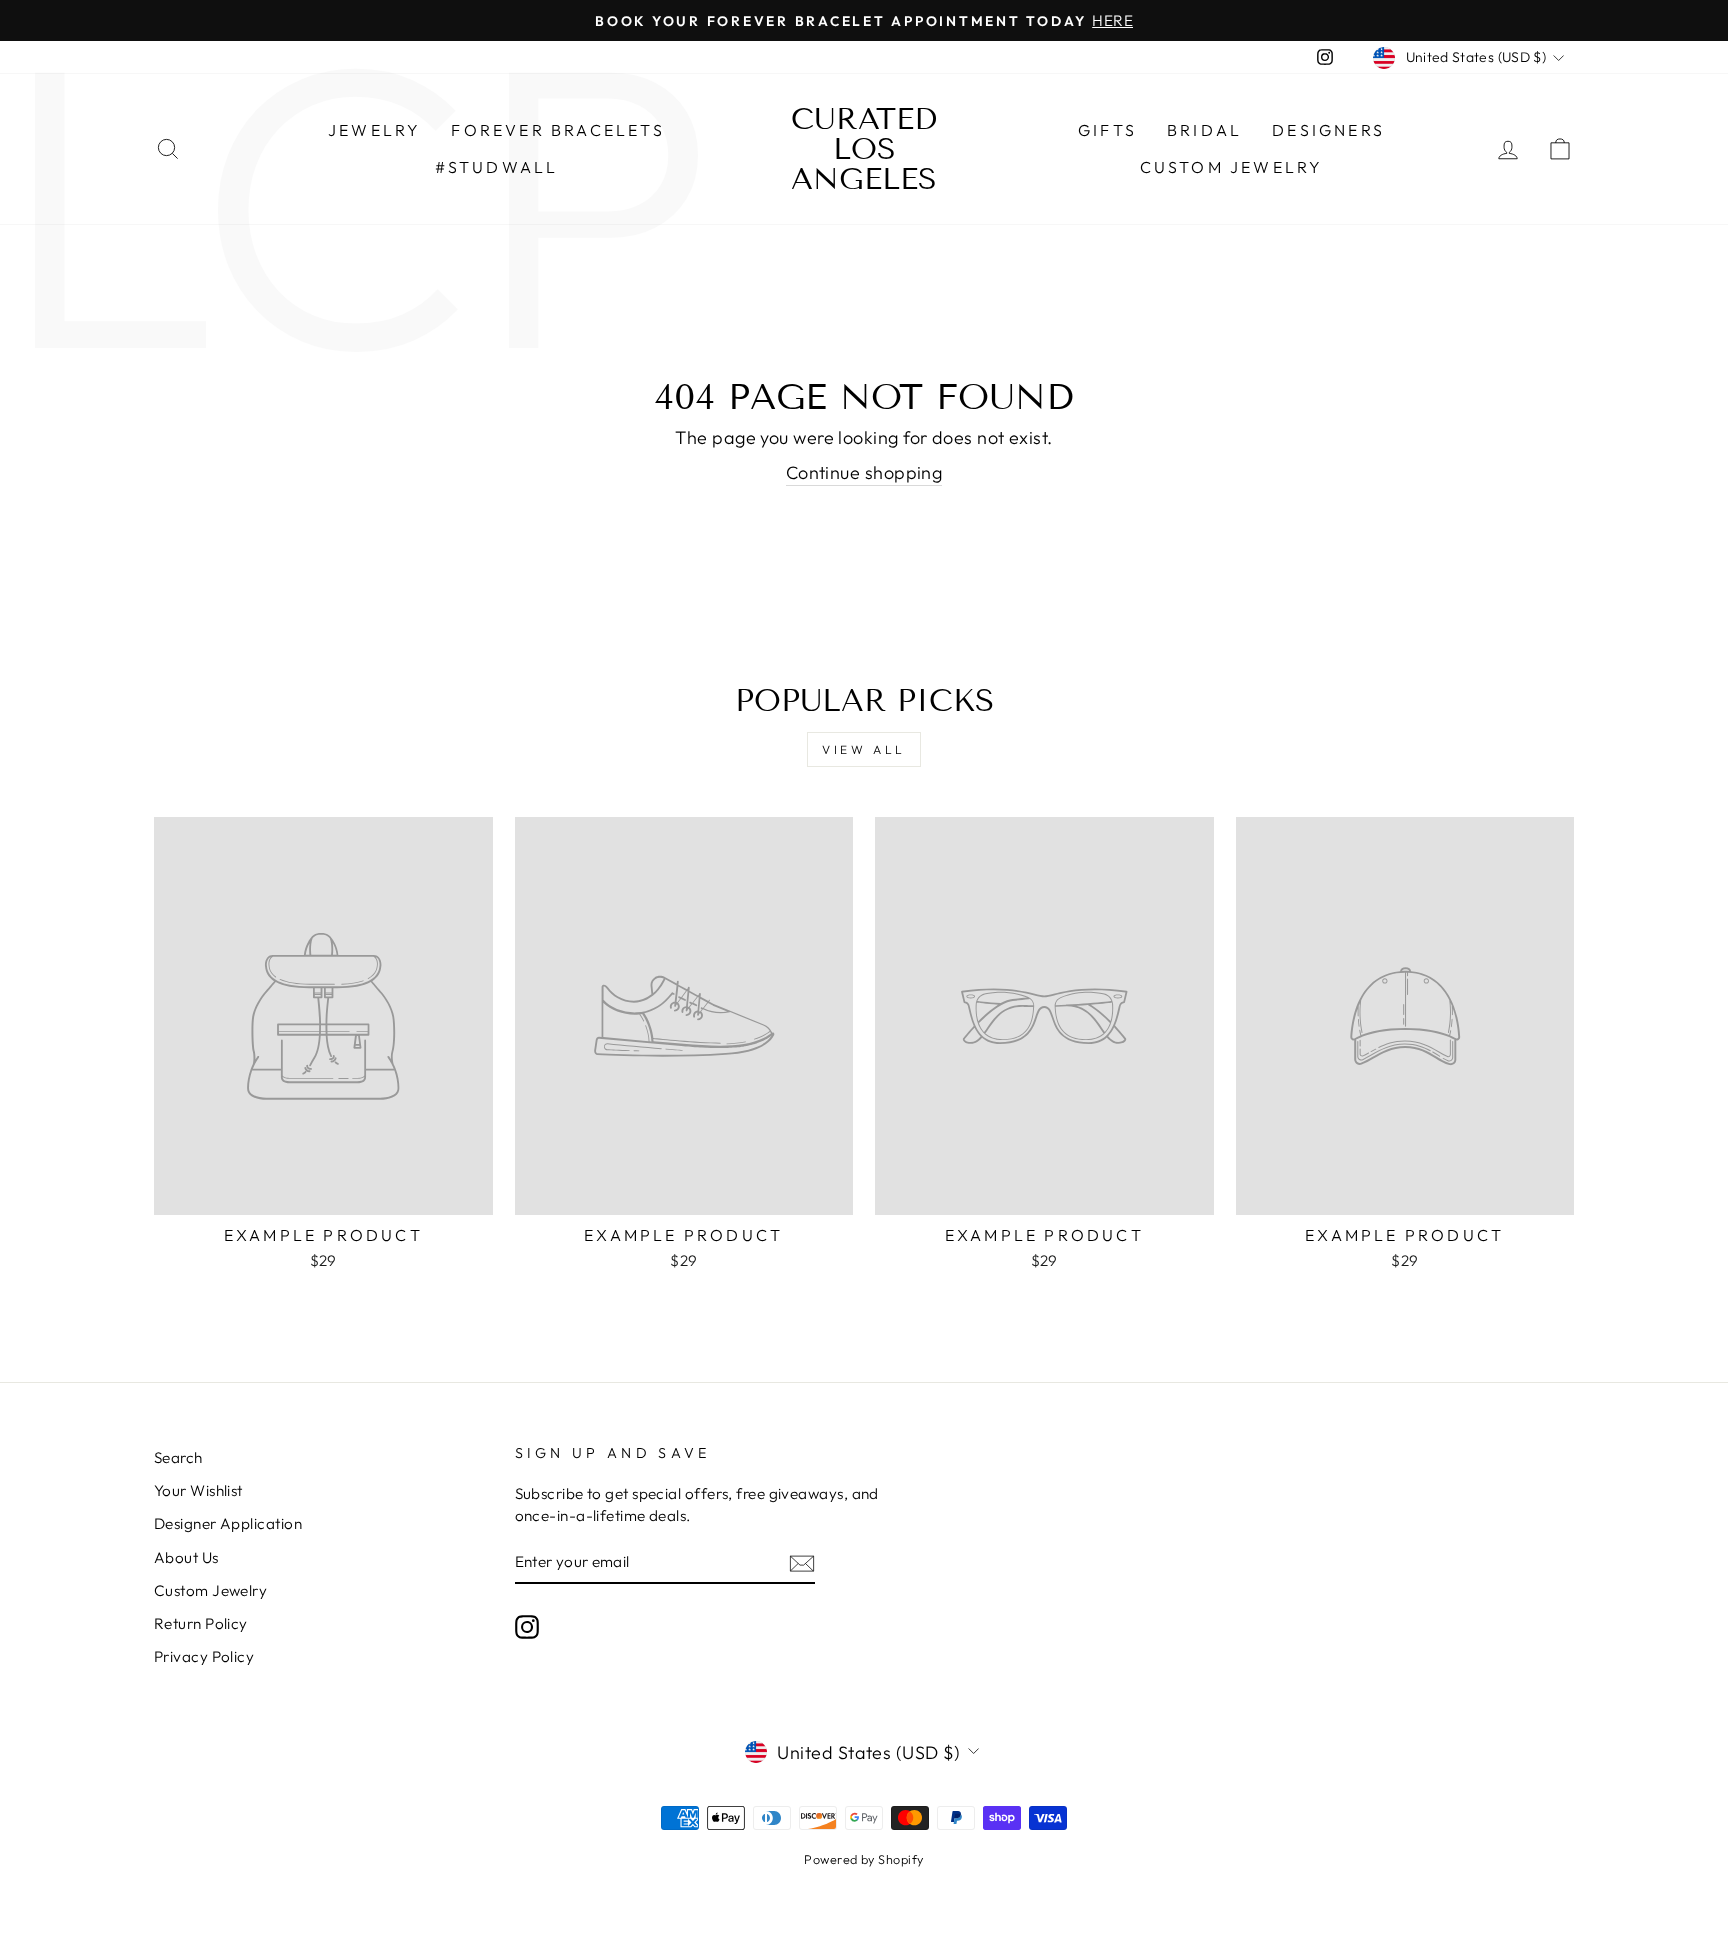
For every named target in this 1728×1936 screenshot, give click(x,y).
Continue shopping (864, 472)
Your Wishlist (198, 1490)
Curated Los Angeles (864, 149)
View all (864, 749)
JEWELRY (374, 130)
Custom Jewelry (1232, 167)
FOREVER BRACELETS (557, 130)
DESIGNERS (1328, 130)
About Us (186, 1557)
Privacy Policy (204, 1656)
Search (178, 1457)
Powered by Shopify (863, 1859)
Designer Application (228, 1523)
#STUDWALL (497, 167)
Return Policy (201, 1623)
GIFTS (1107, 130)
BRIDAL (1204, 130)
